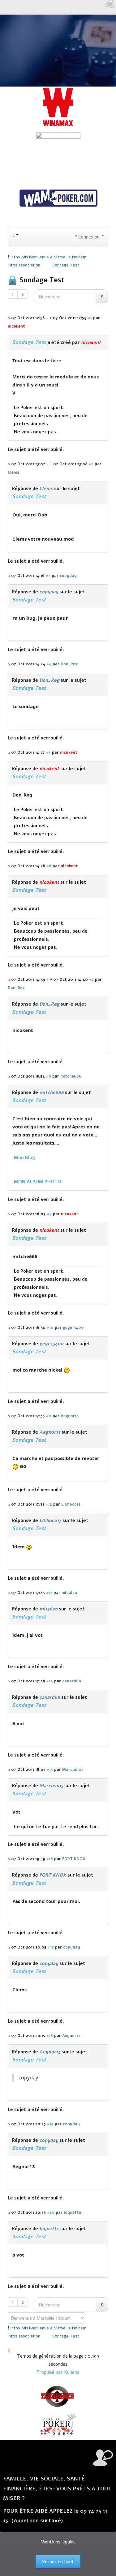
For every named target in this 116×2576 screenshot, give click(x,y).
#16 (50, 1859)
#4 (49, 664)
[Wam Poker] (58, 199)
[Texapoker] (58, 2396)
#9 (49, 1214)
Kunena (72, 2372)
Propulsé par (50, 2372)
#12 (49, 1504)
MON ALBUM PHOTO (38, 1182)
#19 (50, 2124)
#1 (90, 318)
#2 (91, 464)
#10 (50, 1327)
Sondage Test (29, 342)
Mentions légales (58, 2542)
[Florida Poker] (58, 2424)
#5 (48, 752)
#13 (49, 1593)
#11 (49, 1416)
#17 (51, 1947)
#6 (49, 866)
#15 (50, 1769)
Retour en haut (58, 2562)
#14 (50, 1681)
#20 (51, 2212)
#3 (48, 576)
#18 (50, 2036)
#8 (49, 1076)
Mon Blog (24, 1158)
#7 (91, 979)
